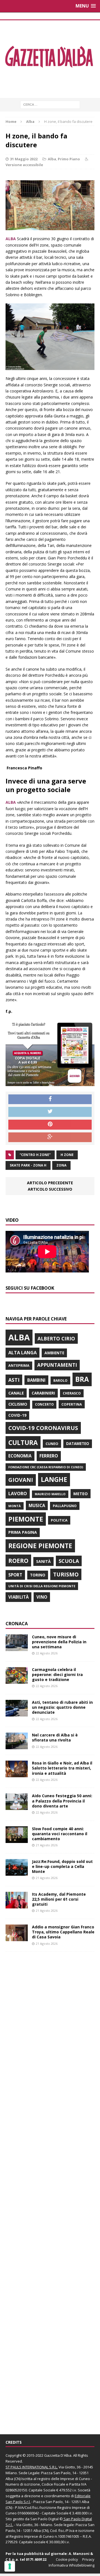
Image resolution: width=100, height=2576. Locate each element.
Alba (52, 159)
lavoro (18, 1494)
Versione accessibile (24, 165)
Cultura (23, 1442)
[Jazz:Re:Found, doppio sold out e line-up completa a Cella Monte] (17, 1872)
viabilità (18, 1597)
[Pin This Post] (50, 1125)
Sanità (43, 1561)
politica (59, 1520)
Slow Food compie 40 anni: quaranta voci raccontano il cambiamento (60, 1834)
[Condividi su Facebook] (50, 1099)
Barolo (60, 1380)
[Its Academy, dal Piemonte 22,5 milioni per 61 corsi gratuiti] (17, 1905)
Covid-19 (17, 1415)
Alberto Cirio (56, 1338)
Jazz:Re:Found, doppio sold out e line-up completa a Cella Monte (62, 1866)
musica (37, 1505)
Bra (82, 1379)
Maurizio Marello (50, 1494)
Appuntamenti (57, 1365)
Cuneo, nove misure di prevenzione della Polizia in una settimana (59, 1642)
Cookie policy (67, 2559)
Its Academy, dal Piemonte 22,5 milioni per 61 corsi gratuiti (59, 1899)
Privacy (88, 2559)
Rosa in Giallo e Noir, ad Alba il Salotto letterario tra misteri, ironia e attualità (62, 1768)
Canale (16, 1393)
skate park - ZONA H (28, 1165)
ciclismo (18, 1404)
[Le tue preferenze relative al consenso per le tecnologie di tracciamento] (10, 2566)
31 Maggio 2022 (24, 159)
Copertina (72, 1404)
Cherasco (72, 1393)
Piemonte (26, 1519)
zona (61, 1165)
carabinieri (43, 1393)
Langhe (54, 1479)
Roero (18, 1560)
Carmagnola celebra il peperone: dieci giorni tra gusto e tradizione (57, 1674)
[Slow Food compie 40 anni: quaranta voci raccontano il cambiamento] (17, 1840)
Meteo (81, 1494)
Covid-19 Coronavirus (43, 1428)
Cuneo (52, 1444)
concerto (44, 1404)
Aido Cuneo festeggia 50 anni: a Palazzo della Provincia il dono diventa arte (62, 1801)
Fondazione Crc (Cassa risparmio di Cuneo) (46, 1467)
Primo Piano (69, 159)
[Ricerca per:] (50, 104)
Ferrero (49, 1456)
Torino (38, 1575)
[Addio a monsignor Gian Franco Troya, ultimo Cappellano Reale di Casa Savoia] (17, 1938)
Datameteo (78, 1444)
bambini (36, 1380)
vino (42, 1597)
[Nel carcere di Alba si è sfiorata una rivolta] (17, 1746)
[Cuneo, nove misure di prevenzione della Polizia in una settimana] (17, 1648)
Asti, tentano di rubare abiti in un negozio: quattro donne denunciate (62, 1707)
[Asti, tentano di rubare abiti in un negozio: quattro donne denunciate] (17, 1713)
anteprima (19, 1366)
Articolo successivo (50, 1189)
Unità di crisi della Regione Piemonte (42, 1586)
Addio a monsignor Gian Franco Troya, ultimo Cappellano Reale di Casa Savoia (63, 1932)
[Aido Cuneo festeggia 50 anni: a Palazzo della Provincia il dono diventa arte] (17, 1807)
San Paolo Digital (44, 2519)
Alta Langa (22, 1352)
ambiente (54, 1353)
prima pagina (23, 1532)
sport (15, 1575)
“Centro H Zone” (35, 1155)
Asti (14, 1380)
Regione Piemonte (40, 1546)
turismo (66, 1574)
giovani (21, 1480)
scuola (69, 1561)
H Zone (67, 1155)
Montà (15, 1506)
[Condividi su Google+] (50, 1137)
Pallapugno (65, 1506)
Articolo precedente (50, 1183)
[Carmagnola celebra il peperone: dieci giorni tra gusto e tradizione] (17, 1681)
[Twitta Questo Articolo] (50, 1112)
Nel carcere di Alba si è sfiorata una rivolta (55, 1737)
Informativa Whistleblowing (72, 2565)
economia (20, 1456)
